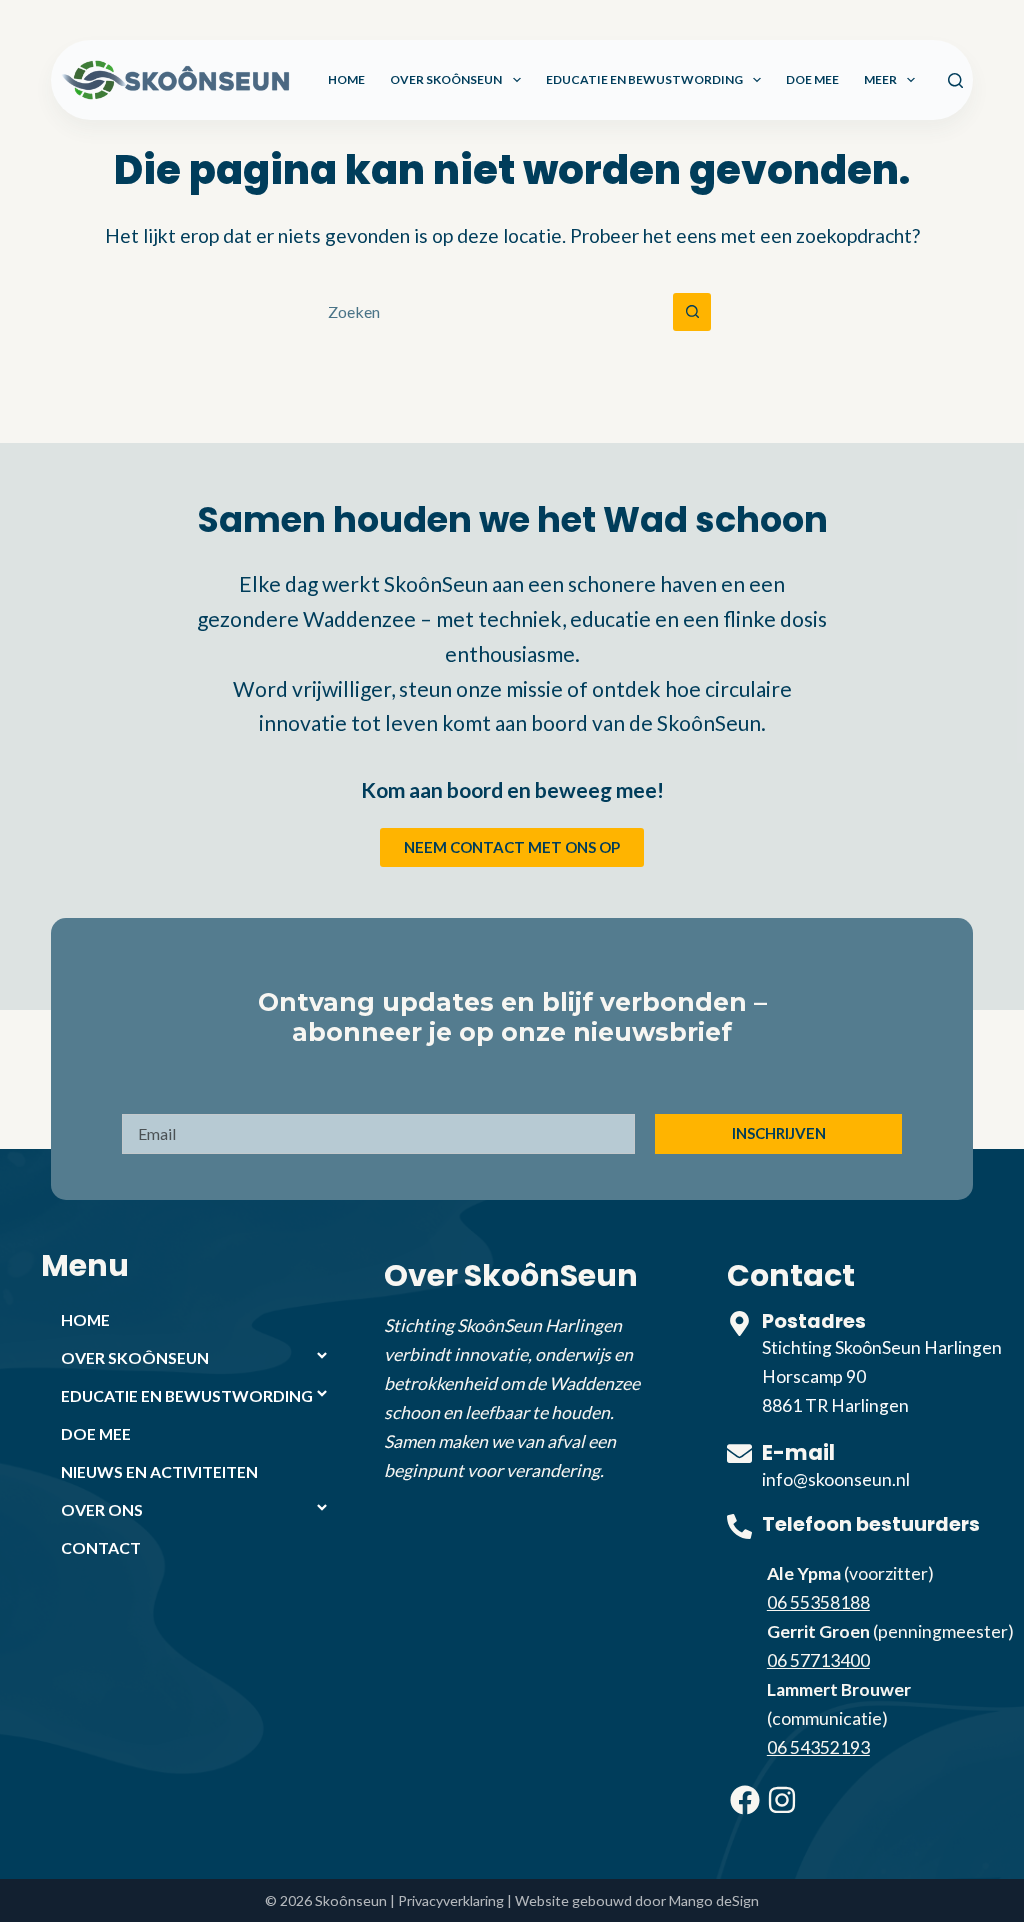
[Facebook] (745, 1800)
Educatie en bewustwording (644, 79)
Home (346, 79)
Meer (880, 79)
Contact (101, 1547)
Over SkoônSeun (446, 79)
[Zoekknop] (692, 312)
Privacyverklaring (451, 1900)
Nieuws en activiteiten (159, 1471)
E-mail (798, 1452)
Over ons (102, 1509)
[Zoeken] (955, 80)
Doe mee (812, 79)
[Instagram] (782, 1800)
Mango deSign (714, 1900)
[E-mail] (739, 1453)
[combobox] (493, 312)
